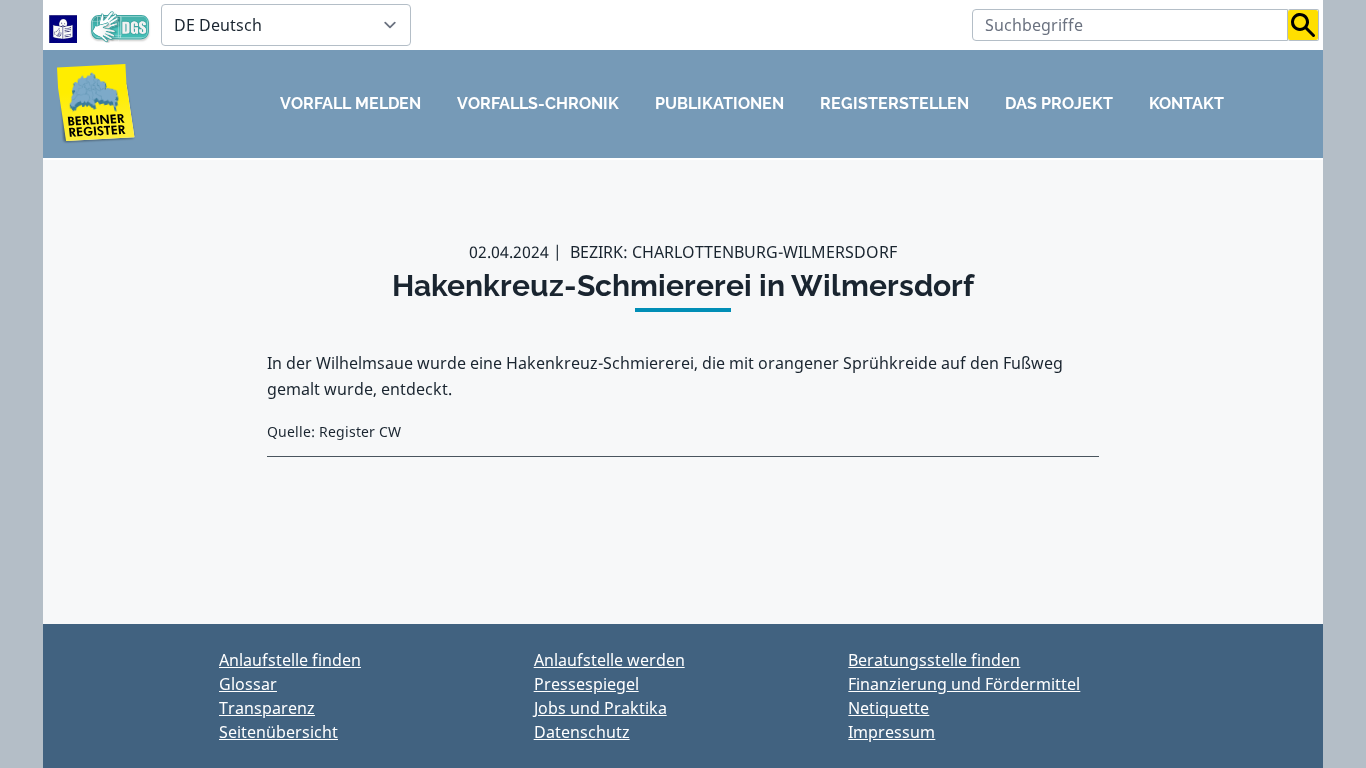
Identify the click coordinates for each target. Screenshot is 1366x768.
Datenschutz (582, 732)
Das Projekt (1059, 103)
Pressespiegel (586, 684)
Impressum (891, 732)
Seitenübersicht (278, 732)
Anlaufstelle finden (290, 660)
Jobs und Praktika (600, 708)
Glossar (248, 684)
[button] (1303, 25)
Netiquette (888, 708)
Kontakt (1186, 103)
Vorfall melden (350, 103)
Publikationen (719, 103)
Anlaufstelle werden (609, 660)
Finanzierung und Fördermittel (964, 684)
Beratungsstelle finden (934, 660)
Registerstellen (894, 103)
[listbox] (286, 25)
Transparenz (267, 708)
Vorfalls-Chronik (538, 103)
